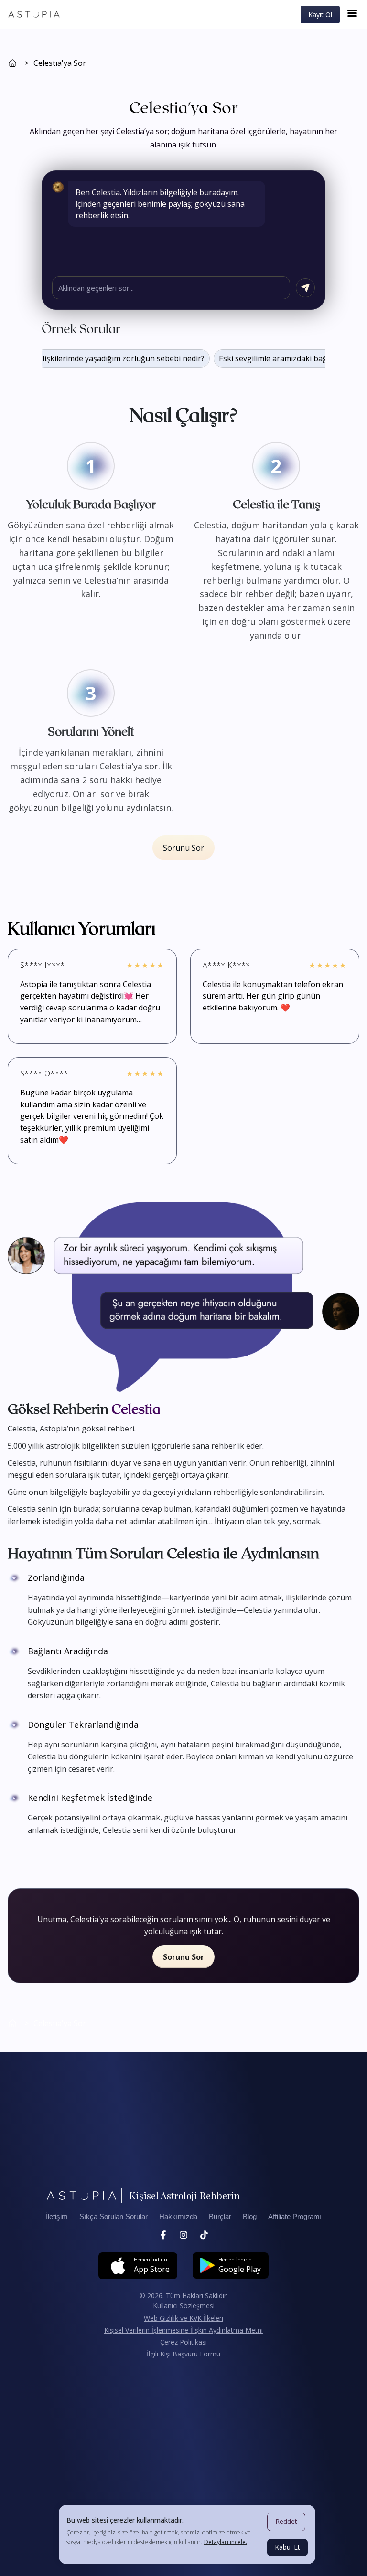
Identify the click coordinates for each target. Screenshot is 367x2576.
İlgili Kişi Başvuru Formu (183, 2354)
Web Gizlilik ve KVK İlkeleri (183, 2318)
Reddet (286, 2521)
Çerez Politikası (183, 2342)
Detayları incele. (226, 2542)
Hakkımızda (178, 2217)
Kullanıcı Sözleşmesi (184, 2306)
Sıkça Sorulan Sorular (113, 2217)
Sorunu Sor (183, 848)
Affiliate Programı (295, 2217)
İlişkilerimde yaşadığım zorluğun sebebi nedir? (107, 358)
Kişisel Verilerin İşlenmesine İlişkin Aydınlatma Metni (183, 2330)
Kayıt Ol (320, 15)
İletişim (57, 2217)
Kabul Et (287, 2547)
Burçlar (220, 2217)
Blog (250, 2217)
